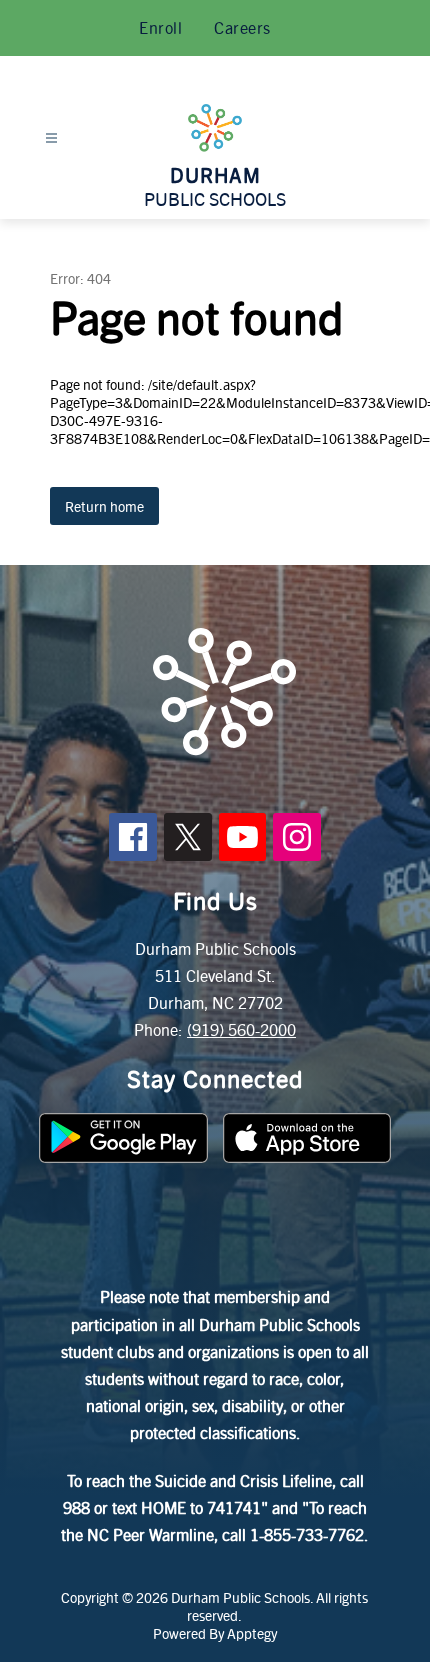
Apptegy (252, 1633)
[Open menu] (51, 138)
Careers (242, 27)
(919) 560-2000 (241, 1029)
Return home (104, 506)
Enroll (160, 27)
